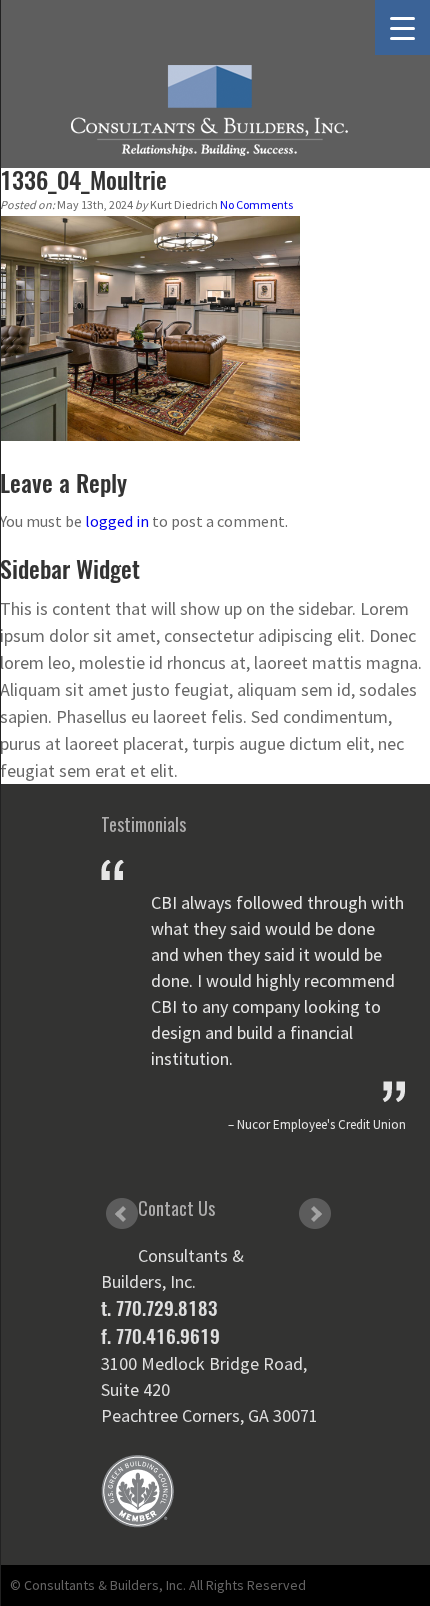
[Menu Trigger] (402, 27)
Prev (122, 1214)
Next (315, 1214)
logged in (117, 521)
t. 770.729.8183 (159, 1308)
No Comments (256, 204)
